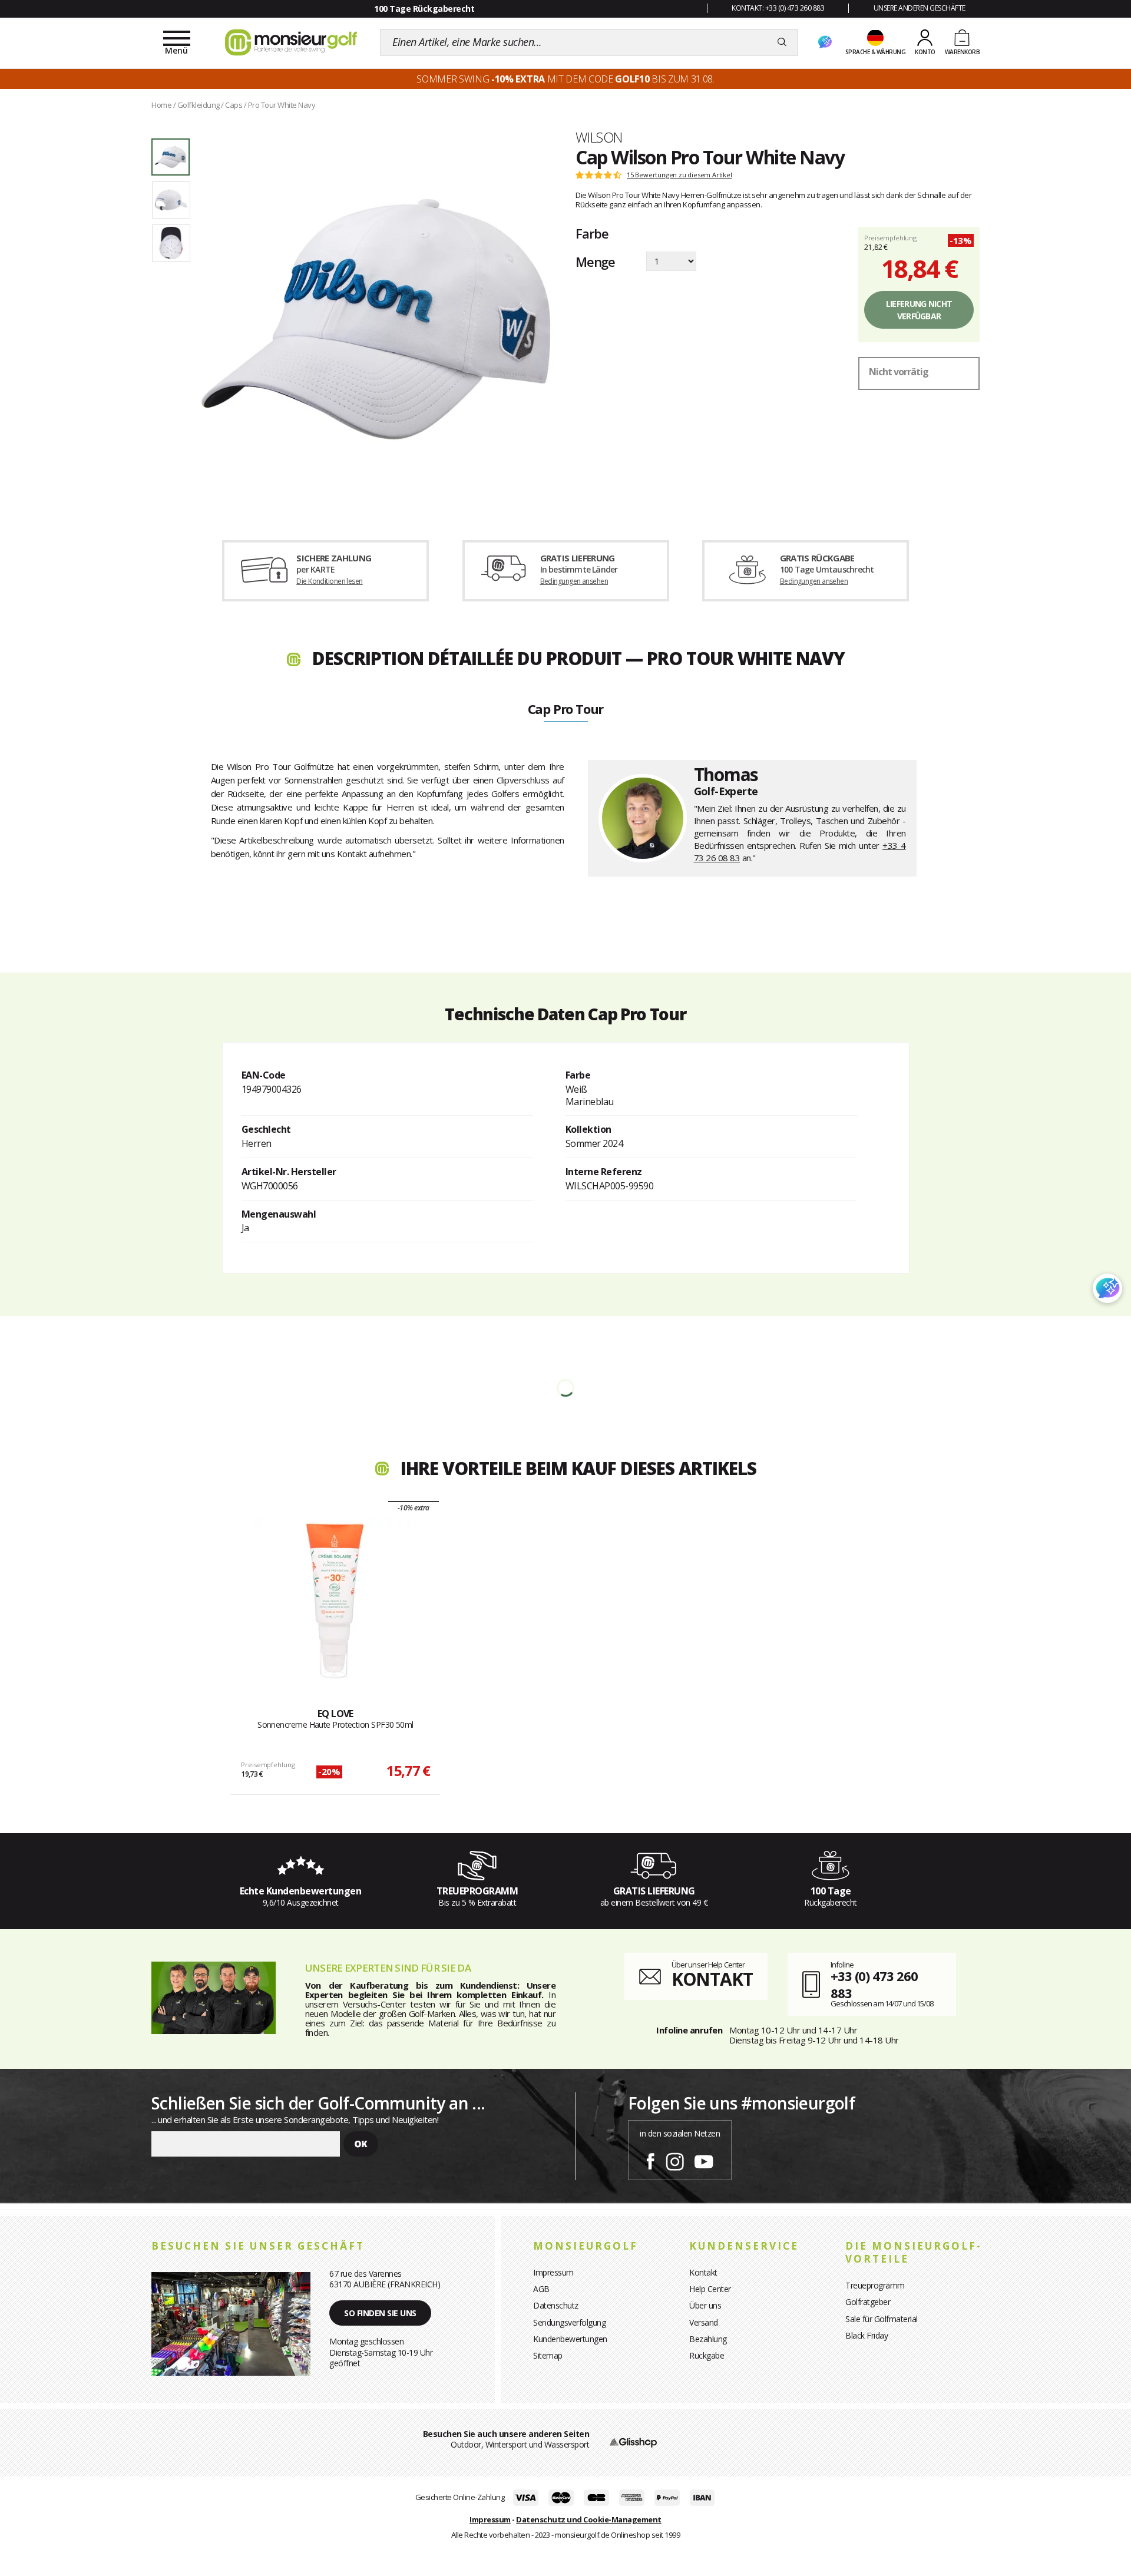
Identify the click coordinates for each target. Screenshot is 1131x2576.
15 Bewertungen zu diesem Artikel (679, 175)
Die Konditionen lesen (329, 581)
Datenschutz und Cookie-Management (589, 2519)
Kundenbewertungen (570, 2339)
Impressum (553, 2272)
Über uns (705, 2305)
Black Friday (867, 2335)
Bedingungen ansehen (574, 581)
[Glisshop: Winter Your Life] (291, 42)
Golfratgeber (868, 2302)
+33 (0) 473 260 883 (874, 1984)
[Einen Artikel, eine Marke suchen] (782, 42)
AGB (541, 2289)
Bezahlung (708, 2339)
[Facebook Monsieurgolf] (650, 2160)
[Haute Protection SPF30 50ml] (335, 1600)
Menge (595, 262)
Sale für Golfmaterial (882, 2319)
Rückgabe (707, 2355)
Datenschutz (556, 2305)
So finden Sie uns (380, 2313)
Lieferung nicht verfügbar (919, 310)
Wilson (599, 137)
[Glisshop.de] (633, 2441)
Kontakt (703, 2272)
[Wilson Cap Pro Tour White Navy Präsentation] (376, 319)
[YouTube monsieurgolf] (704, 2160)
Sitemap (548, 2355)
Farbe (592, 233)
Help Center (710, 2289)
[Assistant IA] (825, 42)
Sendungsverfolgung (569, 2322)
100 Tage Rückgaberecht (424, 9)
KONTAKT (712, 1979)
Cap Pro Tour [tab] (566, 710)
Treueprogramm (875, 2285)
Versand (704, 2322)
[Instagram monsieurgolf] (675, 2160)
